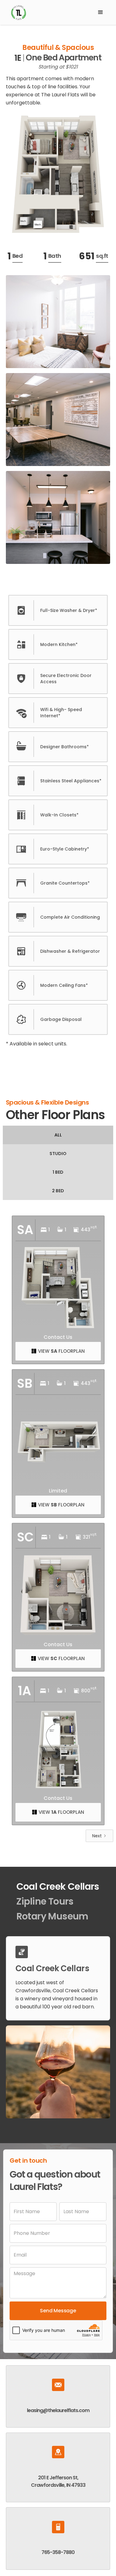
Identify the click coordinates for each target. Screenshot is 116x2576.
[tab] (58, 1135)
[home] (49, 12)
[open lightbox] (58, 174)
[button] (101, 12)
